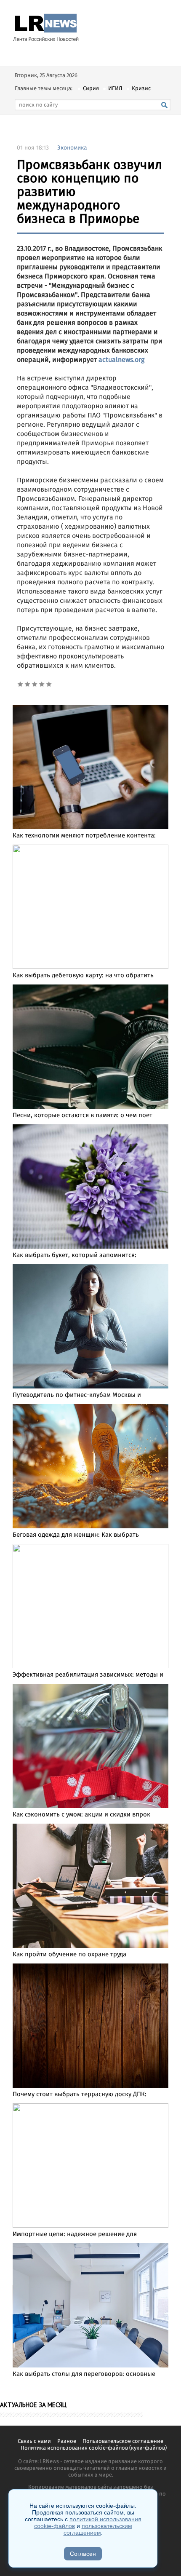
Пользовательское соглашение (123, 2441)
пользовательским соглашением (98, 2529)
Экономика (72, 148)
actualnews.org (121, 360)
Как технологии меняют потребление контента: (84, 836)
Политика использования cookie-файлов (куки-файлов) (94, 2448)
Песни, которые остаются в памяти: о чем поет (83, 1115)
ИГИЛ (115, 89)
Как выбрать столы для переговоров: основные (84, 2374)
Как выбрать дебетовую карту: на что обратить (83, 976)
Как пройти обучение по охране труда (69, 1955)
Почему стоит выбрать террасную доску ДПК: (80, 2095)
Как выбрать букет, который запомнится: (75, 1255)
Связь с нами (34, 2441)
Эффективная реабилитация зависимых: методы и (88, 1675)
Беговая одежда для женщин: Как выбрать (76, 1535)
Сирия (91, 89)
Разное (67, 2441)
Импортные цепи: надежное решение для (75, 2234)
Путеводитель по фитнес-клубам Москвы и (77, 1395)
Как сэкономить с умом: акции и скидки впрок (81, 1815)
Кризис (141, 89)
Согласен (83, 2554)
